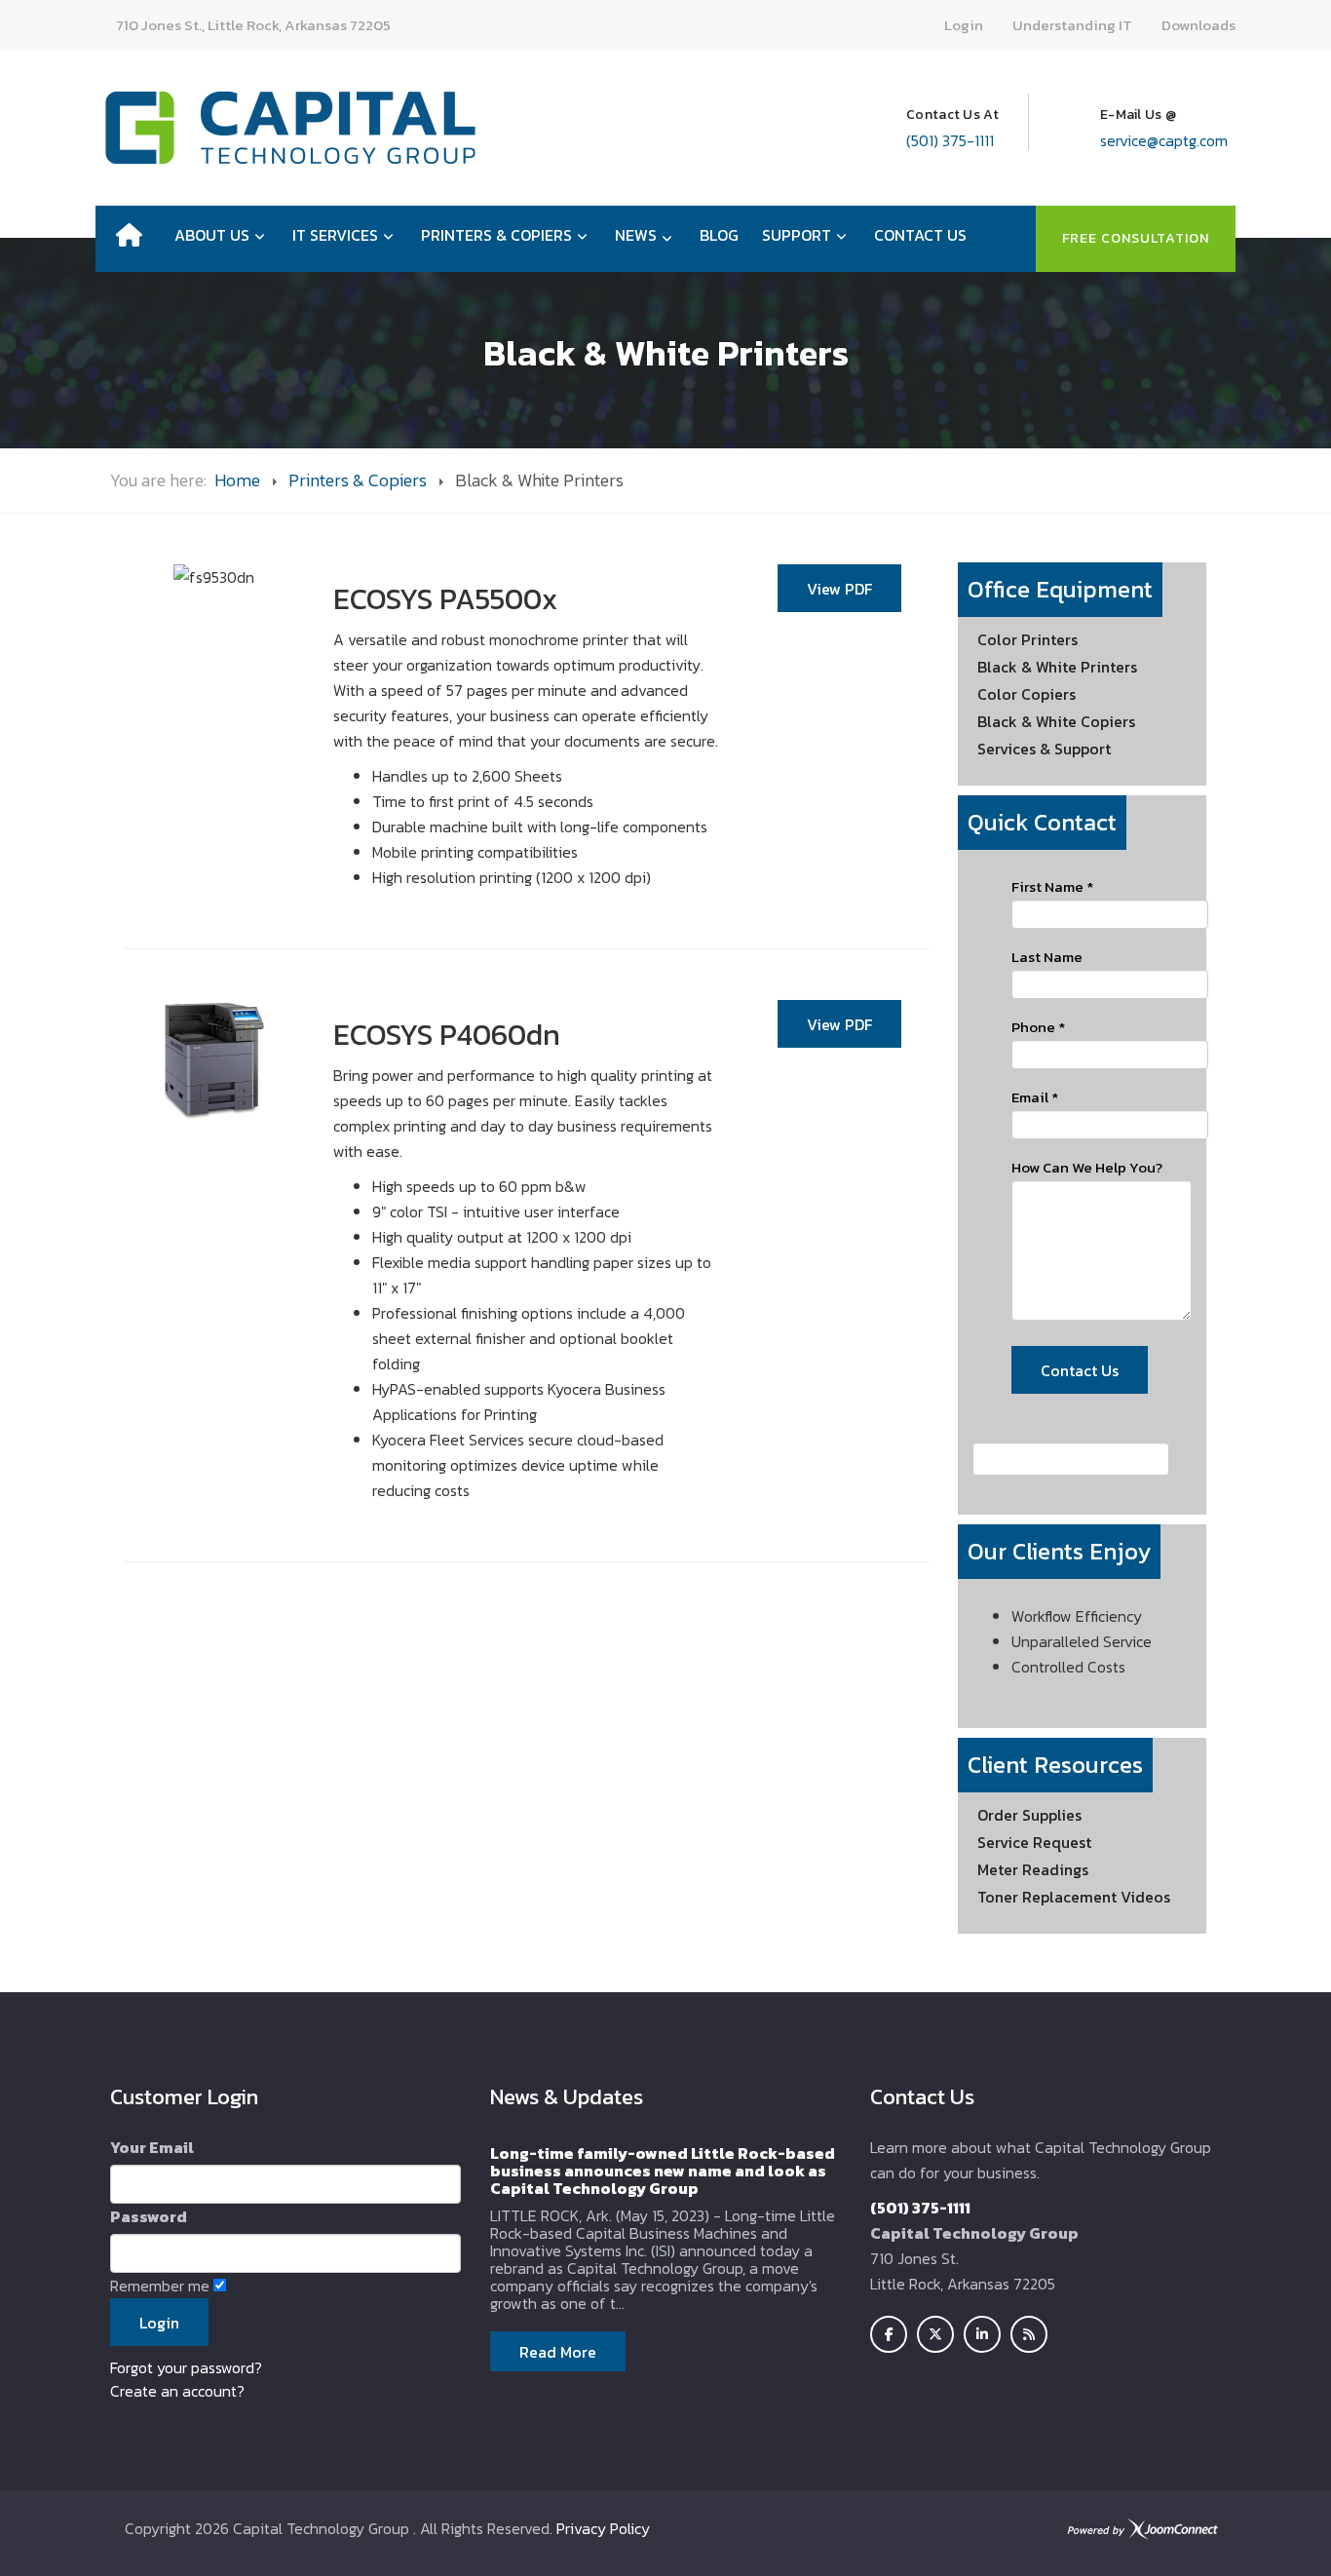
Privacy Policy (603, 2528)
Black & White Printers (1057, 667)
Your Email (152, 2147)
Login (964, 25)
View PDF (839, 589)
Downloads (1198, 25)
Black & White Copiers (1056, 721)
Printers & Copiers (358, 480)
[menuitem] (129, 235)
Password (149, 2216)
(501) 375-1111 (950, 140)
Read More (558, 2352)
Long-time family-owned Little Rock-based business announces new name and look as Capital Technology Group (663, 2171)
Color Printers (1027, 639)
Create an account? (177, 2391)
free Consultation (1136, 238)
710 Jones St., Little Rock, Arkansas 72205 (253, 25)
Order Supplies (1029, 1815)
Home (237, 480)
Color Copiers (1027, 694)
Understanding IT (1072, 25)
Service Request (1034, 1842)
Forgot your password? (186, 2367)
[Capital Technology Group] (290, 128)
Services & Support (1044, 749)
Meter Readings (1033, 1869)
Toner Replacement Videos (1074, 1897)
